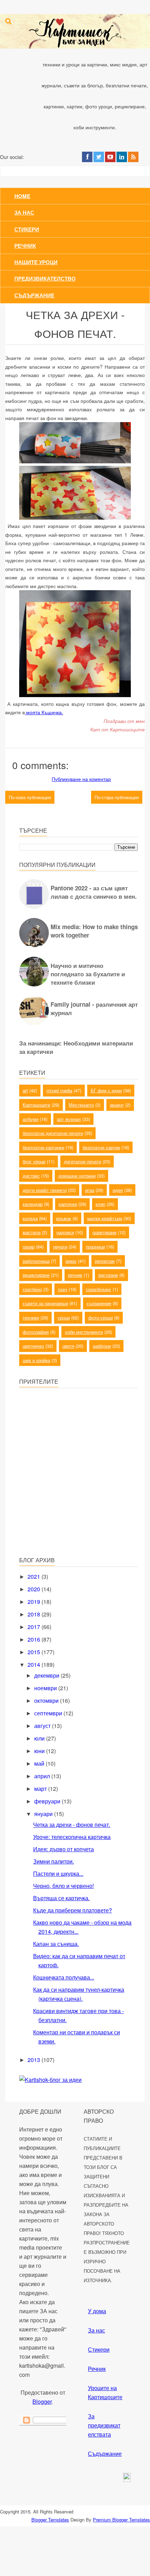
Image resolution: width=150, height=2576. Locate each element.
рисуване (108, 1275)
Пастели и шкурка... (58, 1873)
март (41, 1789)
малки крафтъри (105, 1218)
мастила (32, 1232)
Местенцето (81, 1105)
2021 (35, 1576)
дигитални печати (82, 1161)
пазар (29, 1247)
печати (60, 1247)
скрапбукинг (99, 1289)
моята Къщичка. (44, 712)
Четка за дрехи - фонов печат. (72, 1825)
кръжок (64, 1218)
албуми (31, 1119)
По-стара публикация (117, 797)
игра (90, 1190)
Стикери (27, 229)
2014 (35, 1665)
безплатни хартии (101, 1147)
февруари (48, 1801)
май (40, 1763)
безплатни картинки (43, 1147)
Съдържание (34, 295)
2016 (35, 1639)
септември (49, 1713)
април (43, 1776)
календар (33, 1204)
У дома (97, 2311)
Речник (25, 246)
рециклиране (36, 1275)
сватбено (32, 1289)
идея (118, 1190)
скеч (63, 1289)
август (43, 1726)
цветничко (33, 1346)
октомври (47, 1701)
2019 (35, 1602)
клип (100, 1204)
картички (68, 1204)
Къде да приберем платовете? (73, 1910)
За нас (24, 212)
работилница (36, 1261)
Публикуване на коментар (81, 779)
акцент (117, 1105)
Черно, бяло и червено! (63, 1886)
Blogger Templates (50, 2520)
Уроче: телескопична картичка (72, 1837)
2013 (35, 2060)
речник (75, 1275)
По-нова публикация (30, 797)
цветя (68, 1346)
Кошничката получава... (64, 1977)
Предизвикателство (45, 278)
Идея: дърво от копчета (63, 1849)
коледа (30, 1218)
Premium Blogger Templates (121, 2520)
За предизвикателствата (104, 2425)
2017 (35, 1627)
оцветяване (104, 1232)
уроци (64, 1318)
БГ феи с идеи (106, 1090)
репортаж (105, 1261)
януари (44, 1814)
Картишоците (36, 1105)
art (25, 1090)
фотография (36, 1332)
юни (40, 1751)
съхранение (99, 1303)
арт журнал (69, 1119)
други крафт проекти (45, 1190)
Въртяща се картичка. (61, 1898)
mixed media (59, 1090)
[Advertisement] (72, 1501)
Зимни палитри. (54, 1861)
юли (40, 1738)
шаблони (102, 1346)
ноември (46, 1688)
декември (47, 1675)
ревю (71, 1261)
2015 (35, 1652)
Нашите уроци (36, 262)
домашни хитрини (77, 1176)
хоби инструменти (84, 1332)
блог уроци (34, 1161)
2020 (35, 1589)
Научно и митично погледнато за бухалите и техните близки (88, 974)
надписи (65, 1232)
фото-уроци (100, 1318)
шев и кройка (36, 1360)
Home (22, 196)
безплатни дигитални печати (53, 1133)
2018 (35, 1614)
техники (31, 1318)
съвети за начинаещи (45, 1303)
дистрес (31, 1176)
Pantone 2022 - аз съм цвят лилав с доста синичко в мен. (94, 892)
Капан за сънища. (56, 1944)
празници (95, 1247)
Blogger (42, 2401)
